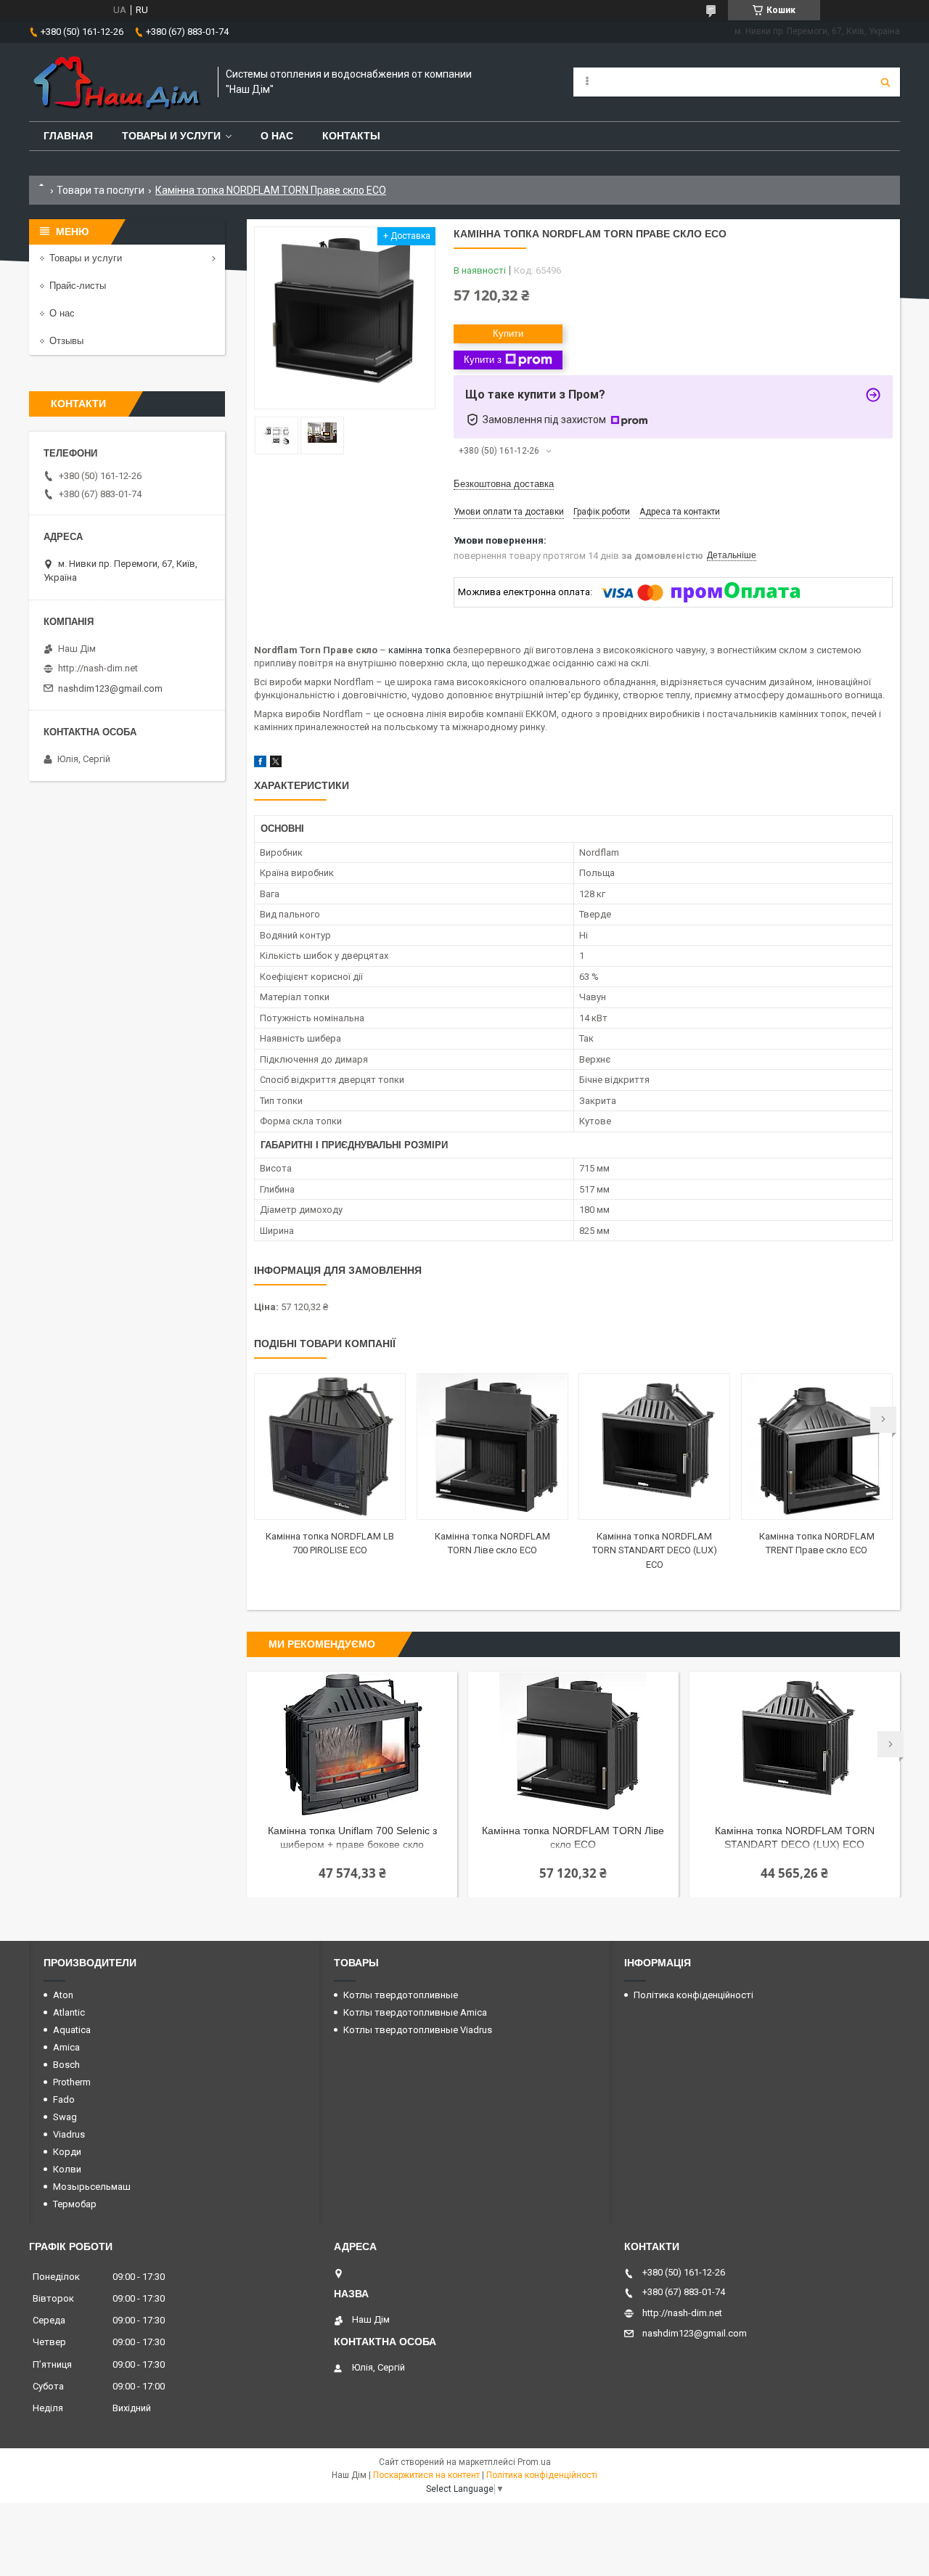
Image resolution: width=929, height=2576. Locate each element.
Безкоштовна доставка (504, 484)
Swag (65, 2117)
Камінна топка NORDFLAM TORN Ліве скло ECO (573, 1837)
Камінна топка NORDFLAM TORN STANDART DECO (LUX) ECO (655, 1550)
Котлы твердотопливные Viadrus (418, 2030)
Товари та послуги (101, 190)
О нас (277, 136)
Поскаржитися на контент (426, 2475)
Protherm (72, 2082)
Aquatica (72, 2030)
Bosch (66, 2065)
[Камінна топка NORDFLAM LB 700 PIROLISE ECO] (330, 1447)
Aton (63, 1995)
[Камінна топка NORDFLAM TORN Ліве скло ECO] (492, 1447)
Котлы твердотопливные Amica (415, 2012)
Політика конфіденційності (693, 1995)
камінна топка (420, 650)
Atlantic (69, 2012)
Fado (64, 2099)
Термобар (75, 2204)
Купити (508, 334)
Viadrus (69, 2134)
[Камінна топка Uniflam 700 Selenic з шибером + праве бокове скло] (352, 1744)
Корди (67, 2152)
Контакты (351, 136)
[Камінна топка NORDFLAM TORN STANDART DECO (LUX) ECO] (654, 1447)
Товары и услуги (171, 136)
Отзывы (66, 341)
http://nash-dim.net (98, 668)
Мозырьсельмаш (92, 2187)
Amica (66, 2047)
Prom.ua (534, 2462)
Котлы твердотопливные (401, 1995)
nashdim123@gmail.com (110, 688)
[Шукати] (885, 82)
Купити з (483, 360)
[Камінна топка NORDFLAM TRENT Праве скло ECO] (817, 1447)
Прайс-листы (78, 286)
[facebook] (260, 764)
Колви (67, 2169)
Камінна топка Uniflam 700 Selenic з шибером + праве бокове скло (352, 1837)
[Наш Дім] (116, 82)
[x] (276, 764)
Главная (68, 136)
